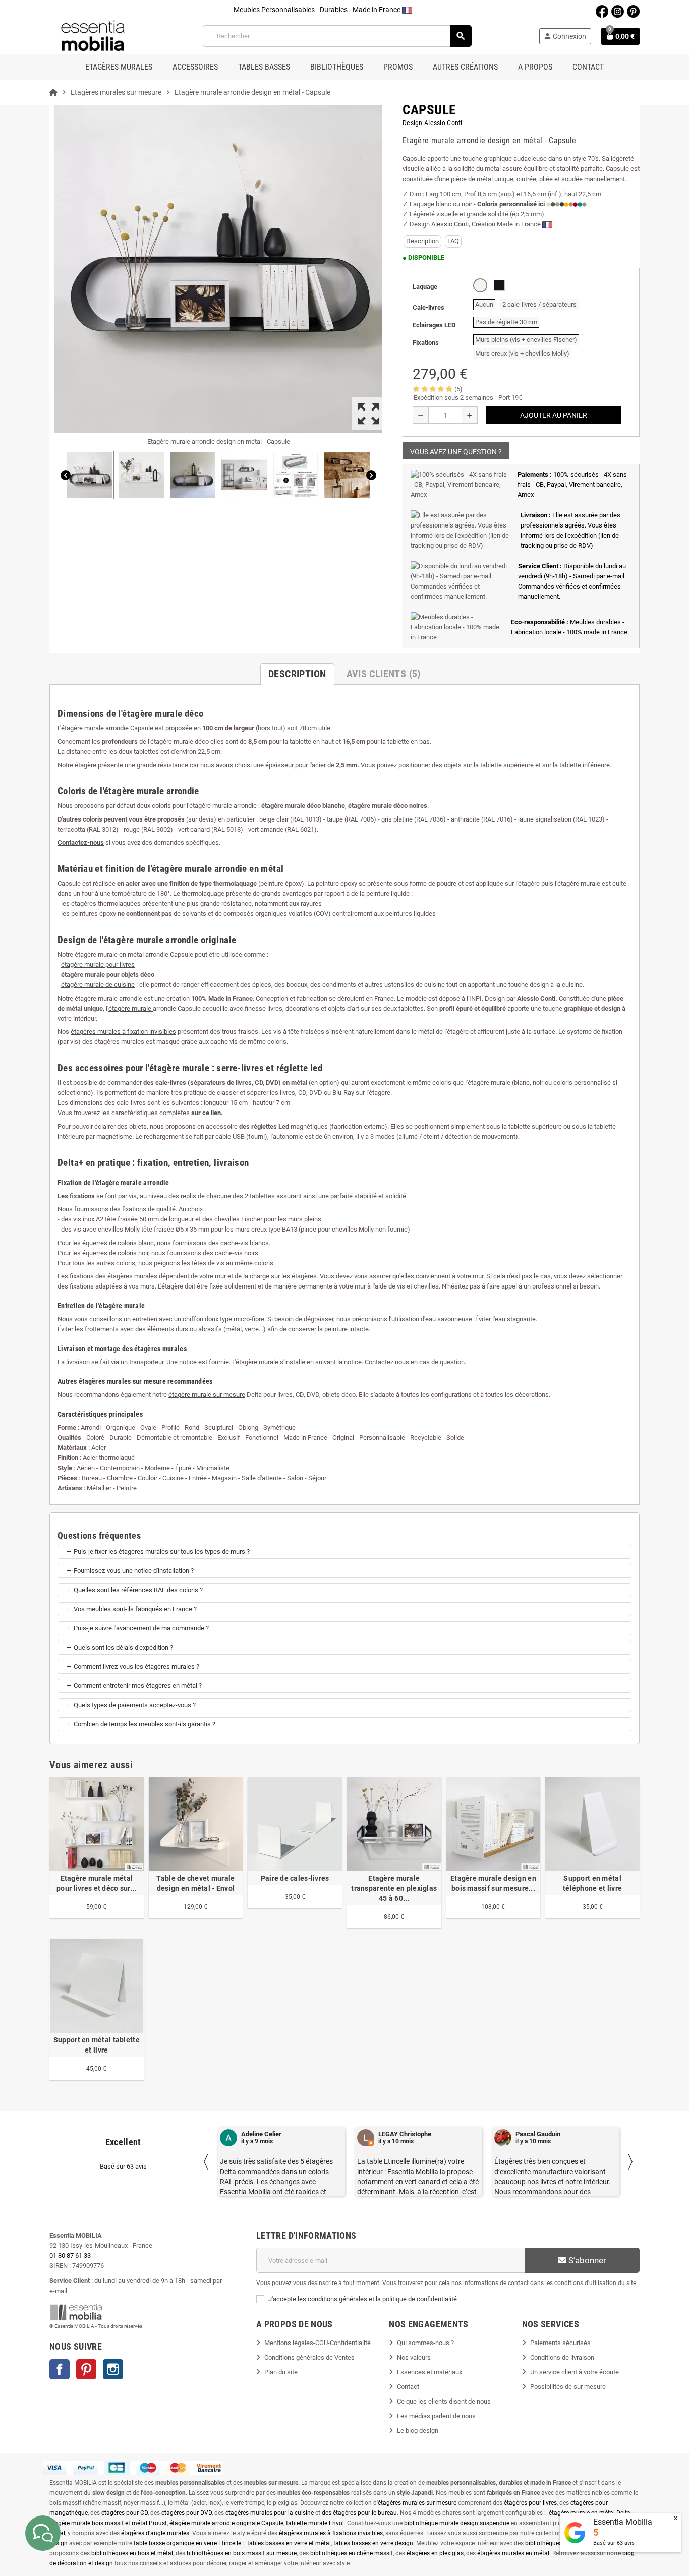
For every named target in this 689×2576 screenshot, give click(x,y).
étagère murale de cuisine (98, 985)
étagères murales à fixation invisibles (123, 1032)
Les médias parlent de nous (436, 2416)
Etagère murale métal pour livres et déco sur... (96, 1883)
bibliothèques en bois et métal (132, 2553)
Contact (408, 2387)
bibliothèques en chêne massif (352, 2553)
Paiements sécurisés (560, 2343)
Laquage (425, 287)
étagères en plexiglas (435, 2553)
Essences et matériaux (429, 2372)
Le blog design (418, 2431)
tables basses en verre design (373, 2543)
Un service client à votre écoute (575, 2372)
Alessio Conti (450, 224)
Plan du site (281, 2372)
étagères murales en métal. (514, 2553)
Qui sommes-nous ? (425, 2343)
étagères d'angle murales (155, 2533)
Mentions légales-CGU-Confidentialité (318, 2343)
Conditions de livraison (562, 2357)
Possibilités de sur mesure (568, 2387)
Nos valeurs (414, 2357)
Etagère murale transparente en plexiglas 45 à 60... (394, 1888)
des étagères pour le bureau (359, 2513)
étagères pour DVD (187, 2513)
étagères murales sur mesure (417, 2503)
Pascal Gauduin (401, 2134)
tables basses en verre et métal (289, 2543)
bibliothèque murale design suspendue (457, 2523)
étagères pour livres (530, 2503)
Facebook (60, 2369)
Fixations (426, 343)
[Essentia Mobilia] (93, 36)
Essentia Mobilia (623, 2522)
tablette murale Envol (315, 2523)
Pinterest (86, 2369)
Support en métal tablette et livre (97, 2045)
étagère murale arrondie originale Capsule (226, 2523)
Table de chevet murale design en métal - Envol (195, 1883)
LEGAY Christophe (268, 2134)
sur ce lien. (207, 1113)
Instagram (113, 2369)
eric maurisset (536, 2134)
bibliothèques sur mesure (559, 2543)
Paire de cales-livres (295, 1878)
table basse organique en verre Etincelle (187, 2543)
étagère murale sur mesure (207, 1395)
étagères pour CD (125, 2513)
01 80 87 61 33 (70, 2256)
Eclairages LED (434, 325)
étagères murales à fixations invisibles (331, 2533)
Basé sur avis (614, 2543)
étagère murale (131, 1008)
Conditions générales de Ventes (309, 2357)
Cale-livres (428, 307)
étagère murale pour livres (98, 964)
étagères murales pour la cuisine (270, 2513)
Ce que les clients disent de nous (444, 2401)
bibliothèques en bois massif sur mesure (242, 2553)
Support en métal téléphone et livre (592, 1883)
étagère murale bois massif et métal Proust (108, 2523)
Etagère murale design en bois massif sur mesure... (493, 1883)
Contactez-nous (81, 842)
